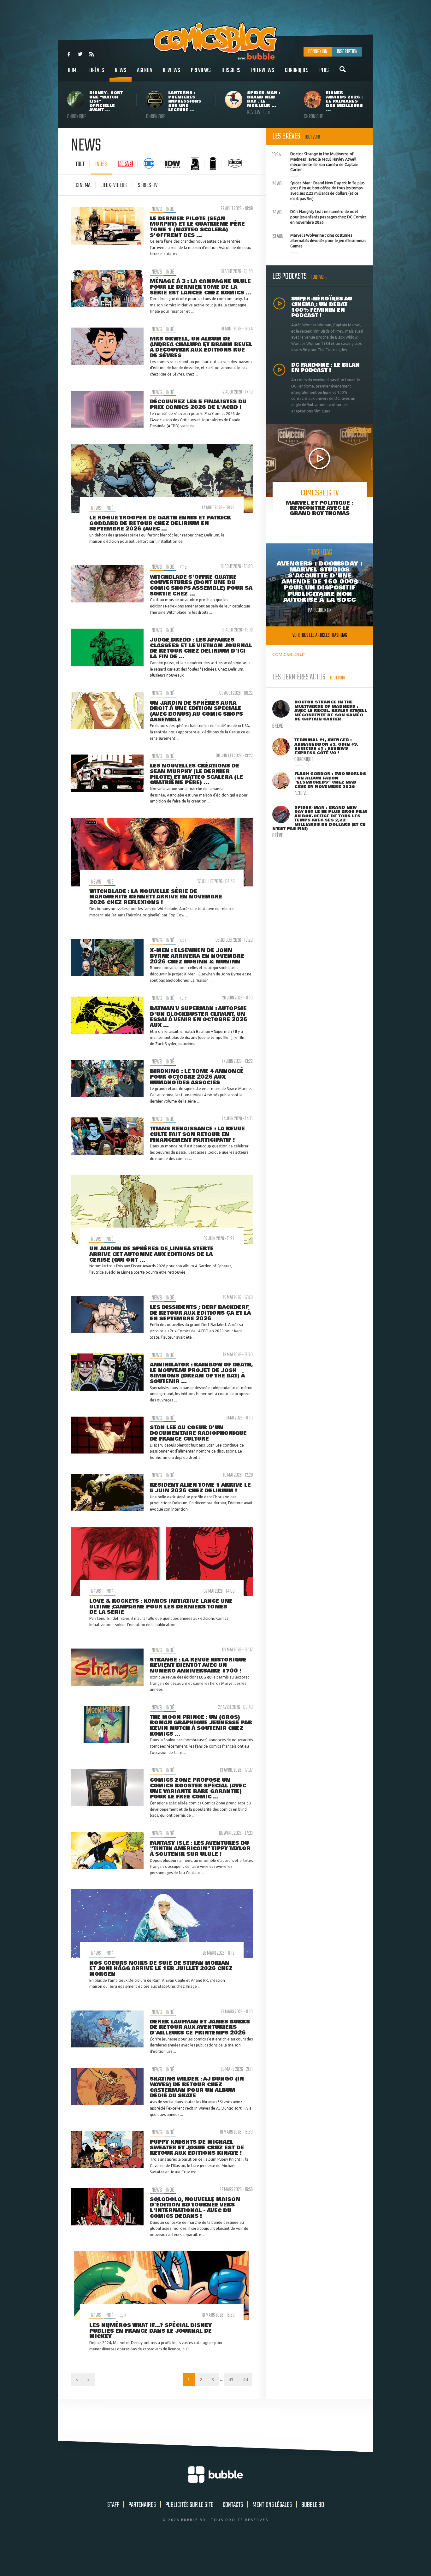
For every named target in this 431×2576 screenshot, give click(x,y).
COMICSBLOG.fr (289, 654)
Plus (324, 70)
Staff (113, 2505)
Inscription (347, 52)
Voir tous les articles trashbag (320, 635)
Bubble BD (313, 2505)
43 (231, 2380)
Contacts (233, 2505)
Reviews (171, 70)
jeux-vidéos (114, 185)
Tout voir (312, 137)
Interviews (263, 70)
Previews (201, 70)
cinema (83, 185)
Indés (101, 164)
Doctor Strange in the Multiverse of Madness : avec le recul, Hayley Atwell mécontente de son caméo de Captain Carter (315, 161)
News (121, 70)
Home (73, 70)
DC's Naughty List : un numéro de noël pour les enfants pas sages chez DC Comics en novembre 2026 (319, 216)
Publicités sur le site (189, 2505)
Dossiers (231, 70)
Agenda (145, 70)
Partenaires (142, 2505)
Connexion (318, 52)
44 (245, 2380)
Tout (80, 164)
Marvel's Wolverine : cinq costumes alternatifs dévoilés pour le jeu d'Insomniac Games (319, 240)
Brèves (97, 70)
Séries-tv (148, 185)
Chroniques (297, 70)
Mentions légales (272, 2505)
